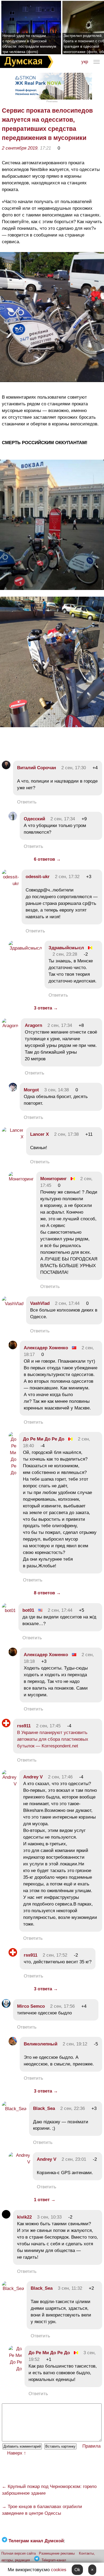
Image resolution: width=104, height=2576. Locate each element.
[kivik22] (6, 2217)
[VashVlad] (13, 1304)
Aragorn (33, 1025)
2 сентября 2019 (20, 148)
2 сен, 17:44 (67, 1303)
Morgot (31, 1090)
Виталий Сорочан (37, 768)
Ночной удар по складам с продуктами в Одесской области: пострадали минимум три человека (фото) (29, 44)
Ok (77, 2570)
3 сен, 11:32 (70, 2288)
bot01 (28, 1610)
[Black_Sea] (14, 2109)
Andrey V (33, 1777)
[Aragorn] (10, 1026)
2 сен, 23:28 (65, 954)
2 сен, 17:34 (63, 819)
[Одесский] (13, 819)
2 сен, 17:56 (62, 2006)
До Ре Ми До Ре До (44, 1439)
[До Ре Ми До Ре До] (12, 1473)
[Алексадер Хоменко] (13, 1348)
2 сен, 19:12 (75, 2044)
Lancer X (39, 1134)
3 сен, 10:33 (49, 2217)
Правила (91, 2446)
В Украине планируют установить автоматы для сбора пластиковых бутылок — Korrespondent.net (53, 1739)
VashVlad (40, 1303)
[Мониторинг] (21, 1179)
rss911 (24, 1726)
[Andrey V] (9, 1784)
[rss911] (6, 1726)
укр (85, 62)
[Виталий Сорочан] (6, 768)
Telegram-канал (54, 2560)
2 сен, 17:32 (67, 877)
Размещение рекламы (57, 2553)
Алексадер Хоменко (46, 1348)
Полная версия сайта (19, 2553)
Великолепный (41, 2044)
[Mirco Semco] (6, 2006)
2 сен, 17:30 (74, 768)
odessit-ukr (38, 877)
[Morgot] (13, 1090)
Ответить (27, 802)
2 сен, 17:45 (48, 1726)
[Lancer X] (13, 1137)
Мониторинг (53, 1179)
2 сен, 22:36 (73, 2108)
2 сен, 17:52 (55, 1955)
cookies (59, 2570)
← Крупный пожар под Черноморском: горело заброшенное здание (49, 2490)
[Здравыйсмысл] (25, 948)
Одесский (34, 819)
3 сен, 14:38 (57, 1090)
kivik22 (24, 2217)
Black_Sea (44, 2108)
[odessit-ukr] (10, 884)
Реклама (52, 101)
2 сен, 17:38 (66, 1134)
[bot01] (9, 1611)
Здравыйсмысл (66, 948)
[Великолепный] (13, 2044)
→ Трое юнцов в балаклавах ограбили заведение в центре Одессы (42, 2510)
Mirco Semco (31, 2006)
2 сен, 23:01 (74, 2159)
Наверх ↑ (17, 2453)
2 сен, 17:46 (60, 1777)
